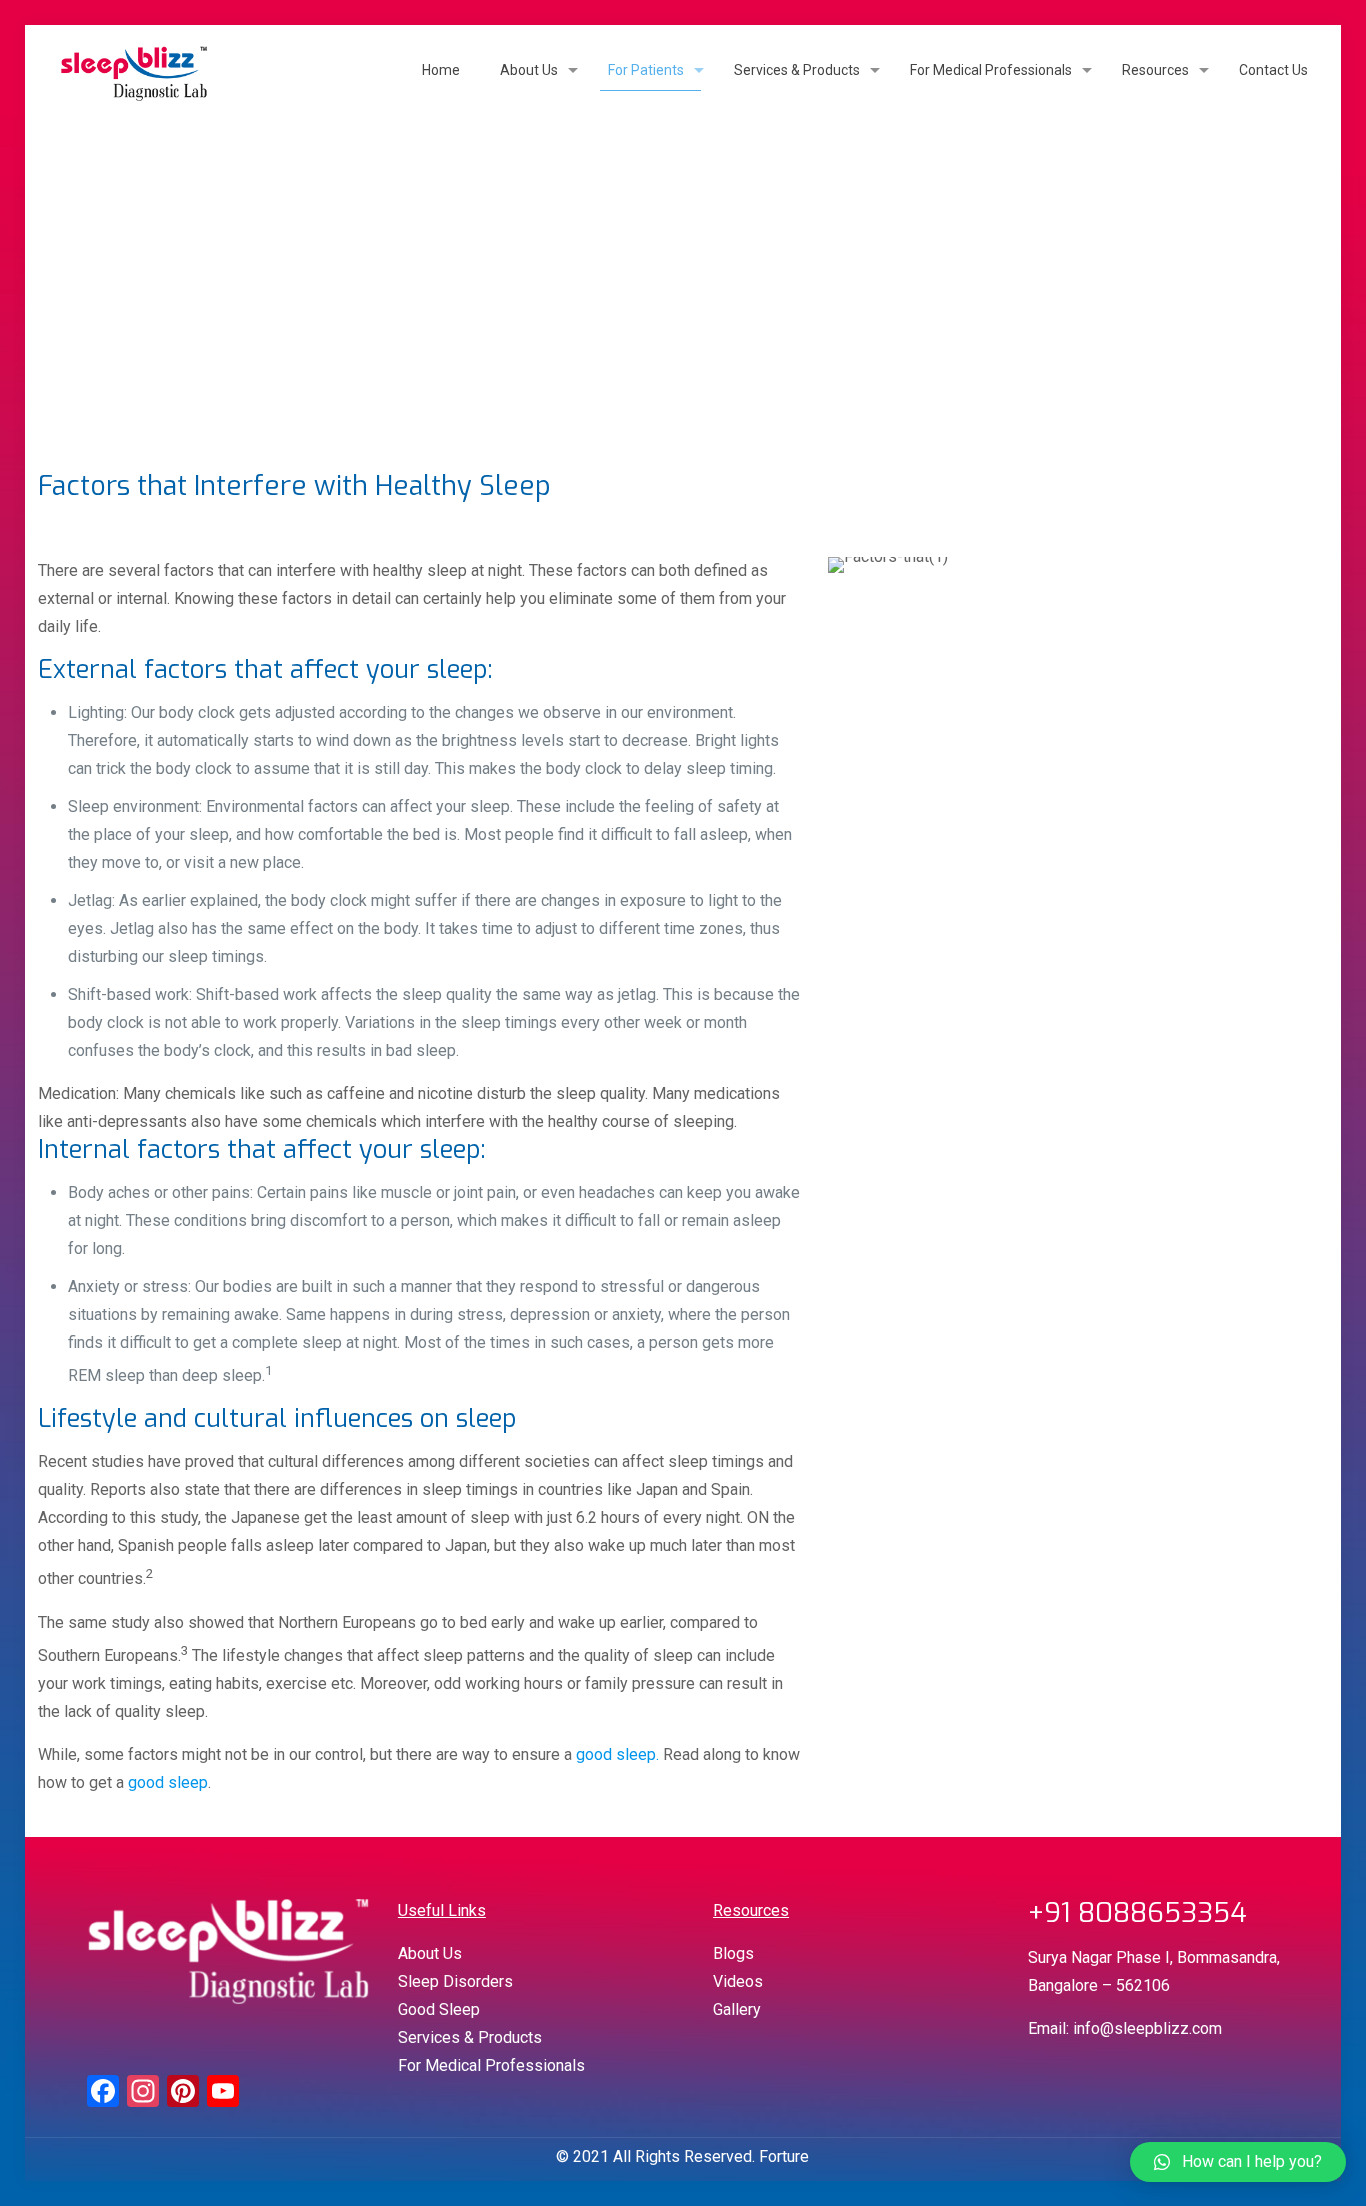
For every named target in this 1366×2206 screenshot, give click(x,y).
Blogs (733, 1953)
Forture (784, 2156)
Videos (738, 1981)
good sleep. (617, 1754)
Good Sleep (439, 2009)
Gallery (737, 2009)
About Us (430, 1953)
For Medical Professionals (491, 2065)
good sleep (168, 1782)
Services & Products (470, 2037)
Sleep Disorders (455, 1981)
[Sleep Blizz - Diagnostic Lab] (134, 70)
